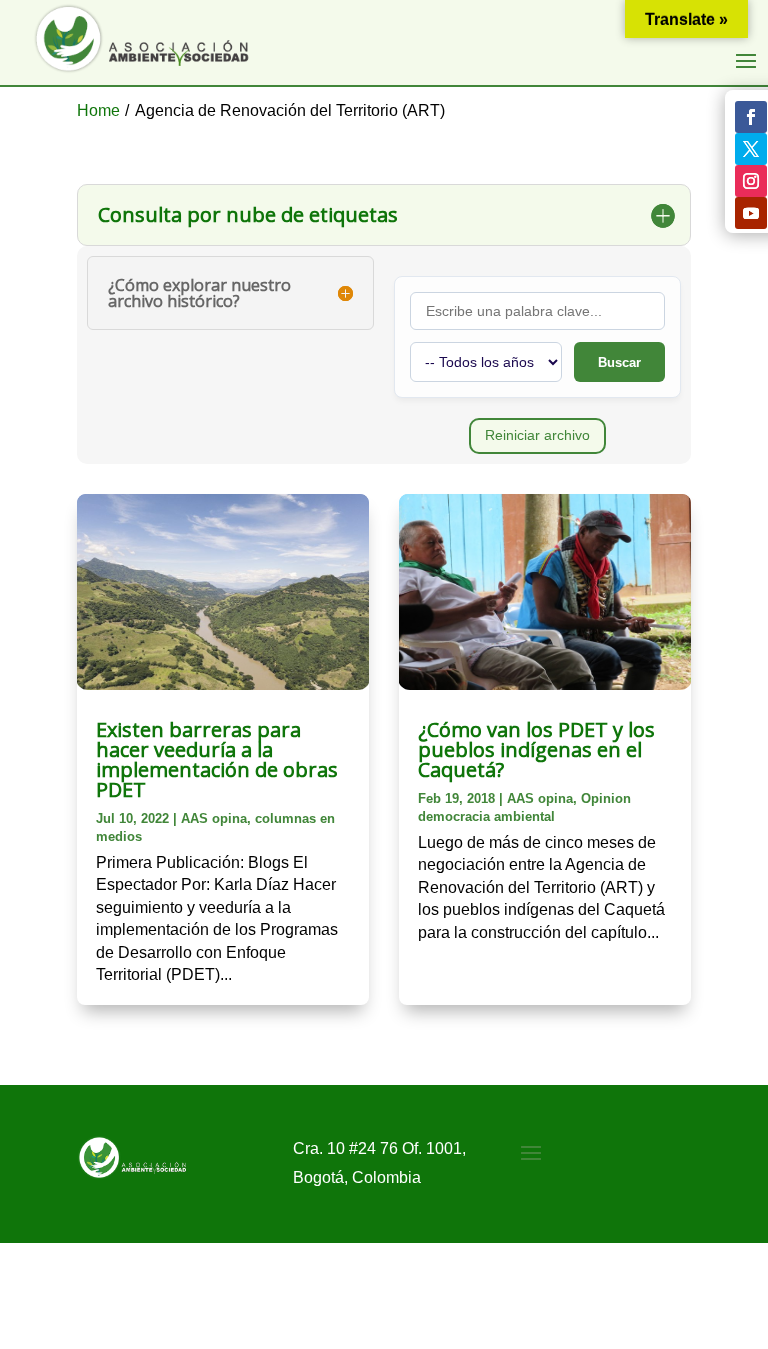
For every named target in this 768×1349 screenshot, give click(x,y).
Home (98, 110)
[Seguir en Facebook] (751, 117)
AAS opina (214, 818)
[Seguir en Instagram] (751, 181)
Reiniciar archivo (537, 435)
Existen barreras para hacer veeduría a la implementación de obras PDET (217, 759)
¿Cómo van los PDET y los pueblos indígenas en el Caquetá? (536, 749)
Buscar (619, 362)
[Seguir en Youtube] (751, 213)
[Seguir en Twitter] (751, 149)
